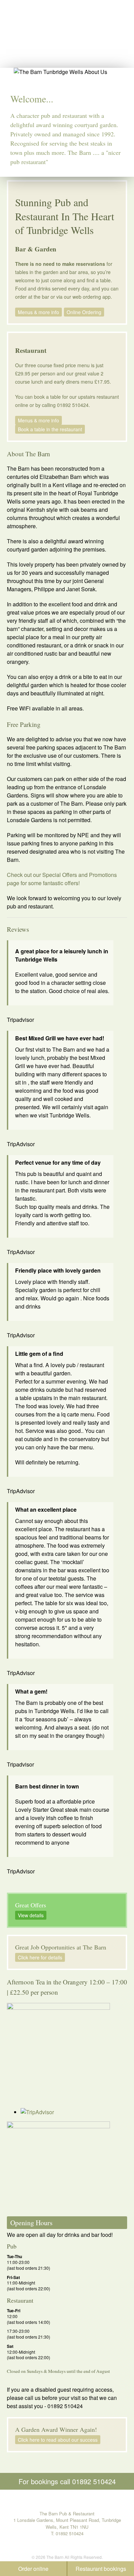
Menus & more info (38, 312)
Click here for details (40, 1957)
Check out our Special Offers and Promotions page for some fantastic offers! (62, 879)
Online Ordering (84, 312)
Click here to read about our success (58, 2440)
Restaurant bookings (101, 2569)
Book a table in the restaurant (50, 429)
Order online (33, 2569)
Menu (123, 12)
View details (31, 1915)
